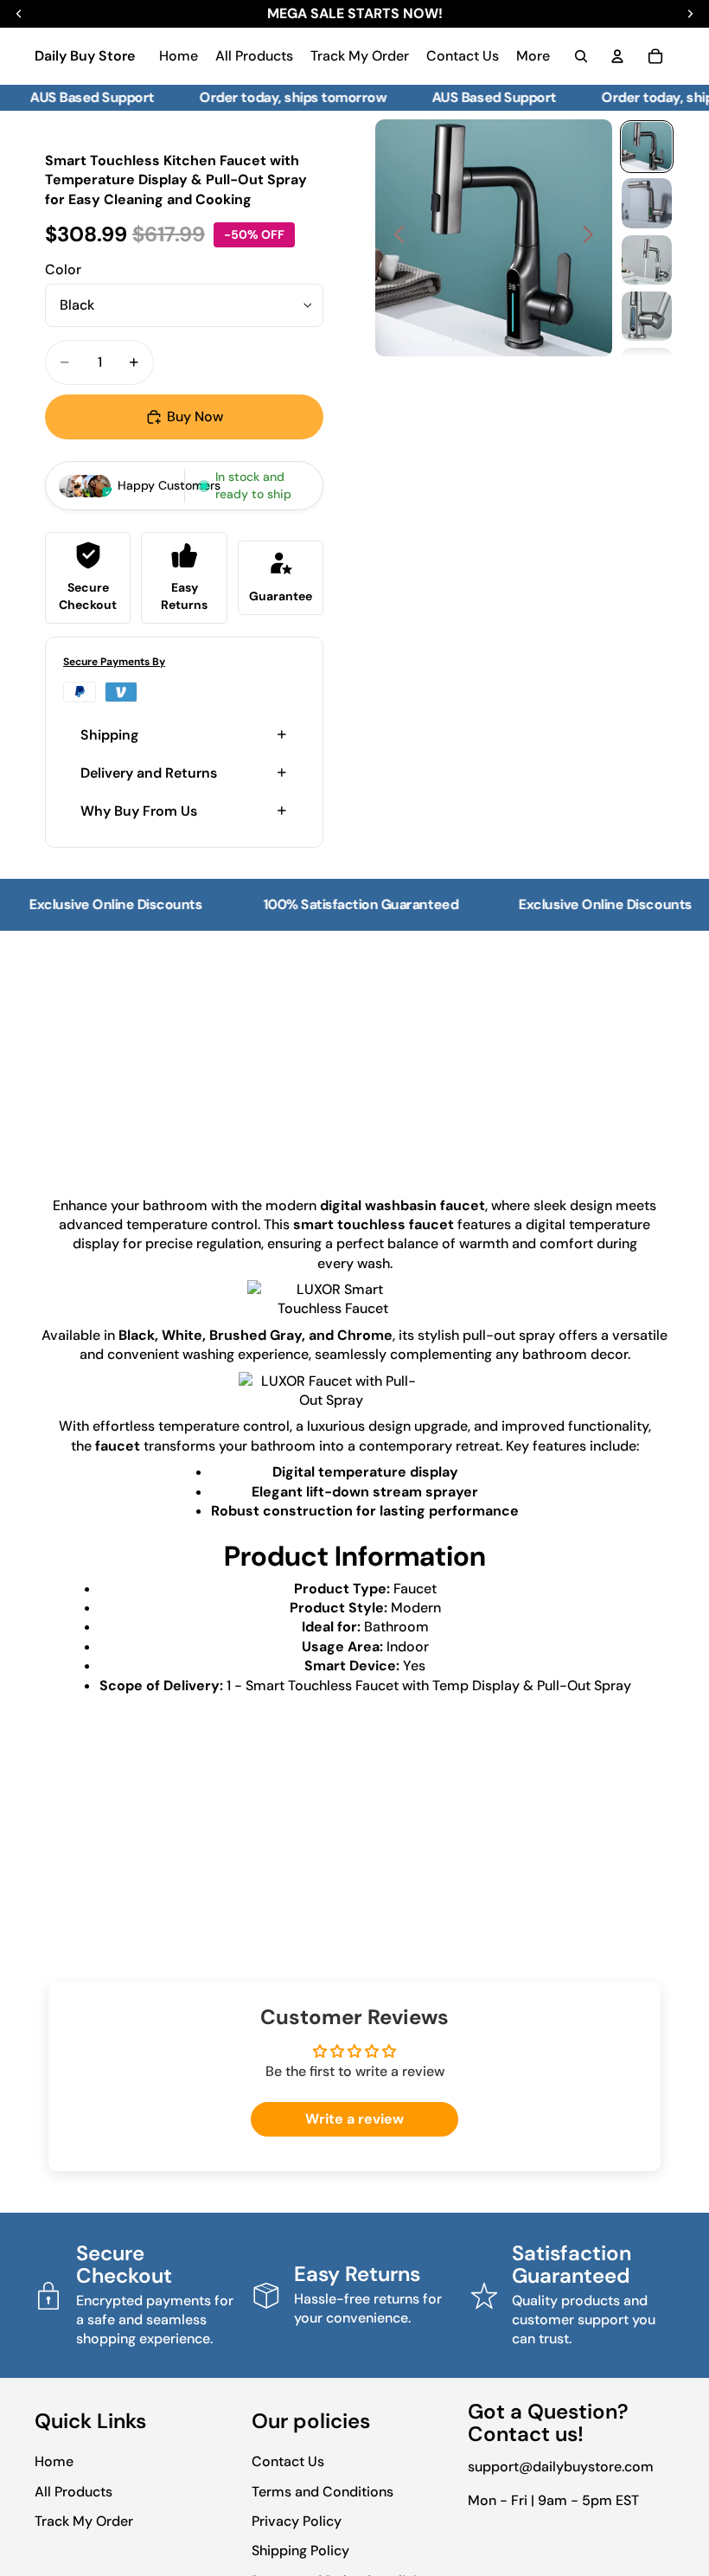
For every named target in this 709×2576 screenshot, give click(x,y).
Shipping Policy (300, 2550)
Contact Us (288, 2461)
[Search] (581, 56)
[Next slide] (593, 238)
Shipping (109, 735)
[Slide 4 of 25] (646, 316)
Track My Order (84, 2521)
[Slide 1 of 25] (646, 147)
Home (54, 2461)
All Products (73, 2492)
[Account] (617, 56)
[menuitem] (533, 56)
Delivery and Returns (149, 773)
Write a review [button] (354, 2119)
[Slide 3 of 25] (646, 260)
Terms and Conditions (323, 2492)
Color (63, 269)
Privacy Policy (297, 2521)
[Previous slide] (395, 238)
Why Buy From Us (139, 811)
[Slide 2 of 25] (646, 203)
